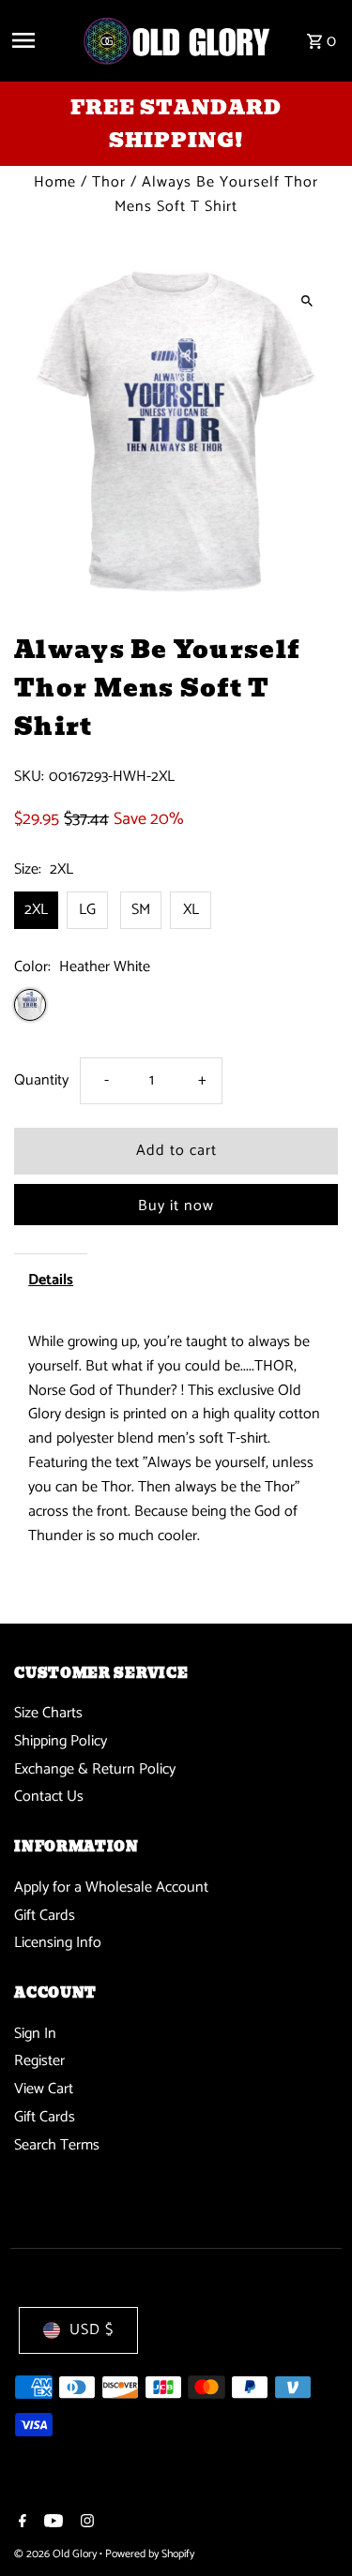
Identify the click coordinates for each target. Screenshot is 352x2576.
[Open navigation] (39, 40)
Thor (109, 182)
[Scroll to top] (312, 2527)
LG (87, 910)
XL (191, 910)
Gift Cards (45, 1916)
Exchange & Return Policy (95, 1769)
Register (39, 2061)
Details (51, 1280)
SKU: (29, 777)
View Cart (44, 2089)
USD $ (92, 2330)
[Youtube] (51, 2524)
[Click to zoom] (307, 300)
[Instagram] (85, 2524)
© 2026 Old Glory (57, 2554)
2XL (36, 910)
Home (55, 182)
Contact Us (49, 1797)
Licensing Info (58, 1943)
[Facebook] (20, 2524)
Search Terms (57, 2145)
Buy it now (176, 1206)
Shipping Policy (61, 1741)
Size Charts (48, 1713)
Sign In (35, 2034)
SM (141, 910)
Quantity (41, 1080)
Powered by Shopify (150, 2554)
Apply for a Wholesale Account (111, 1887)
